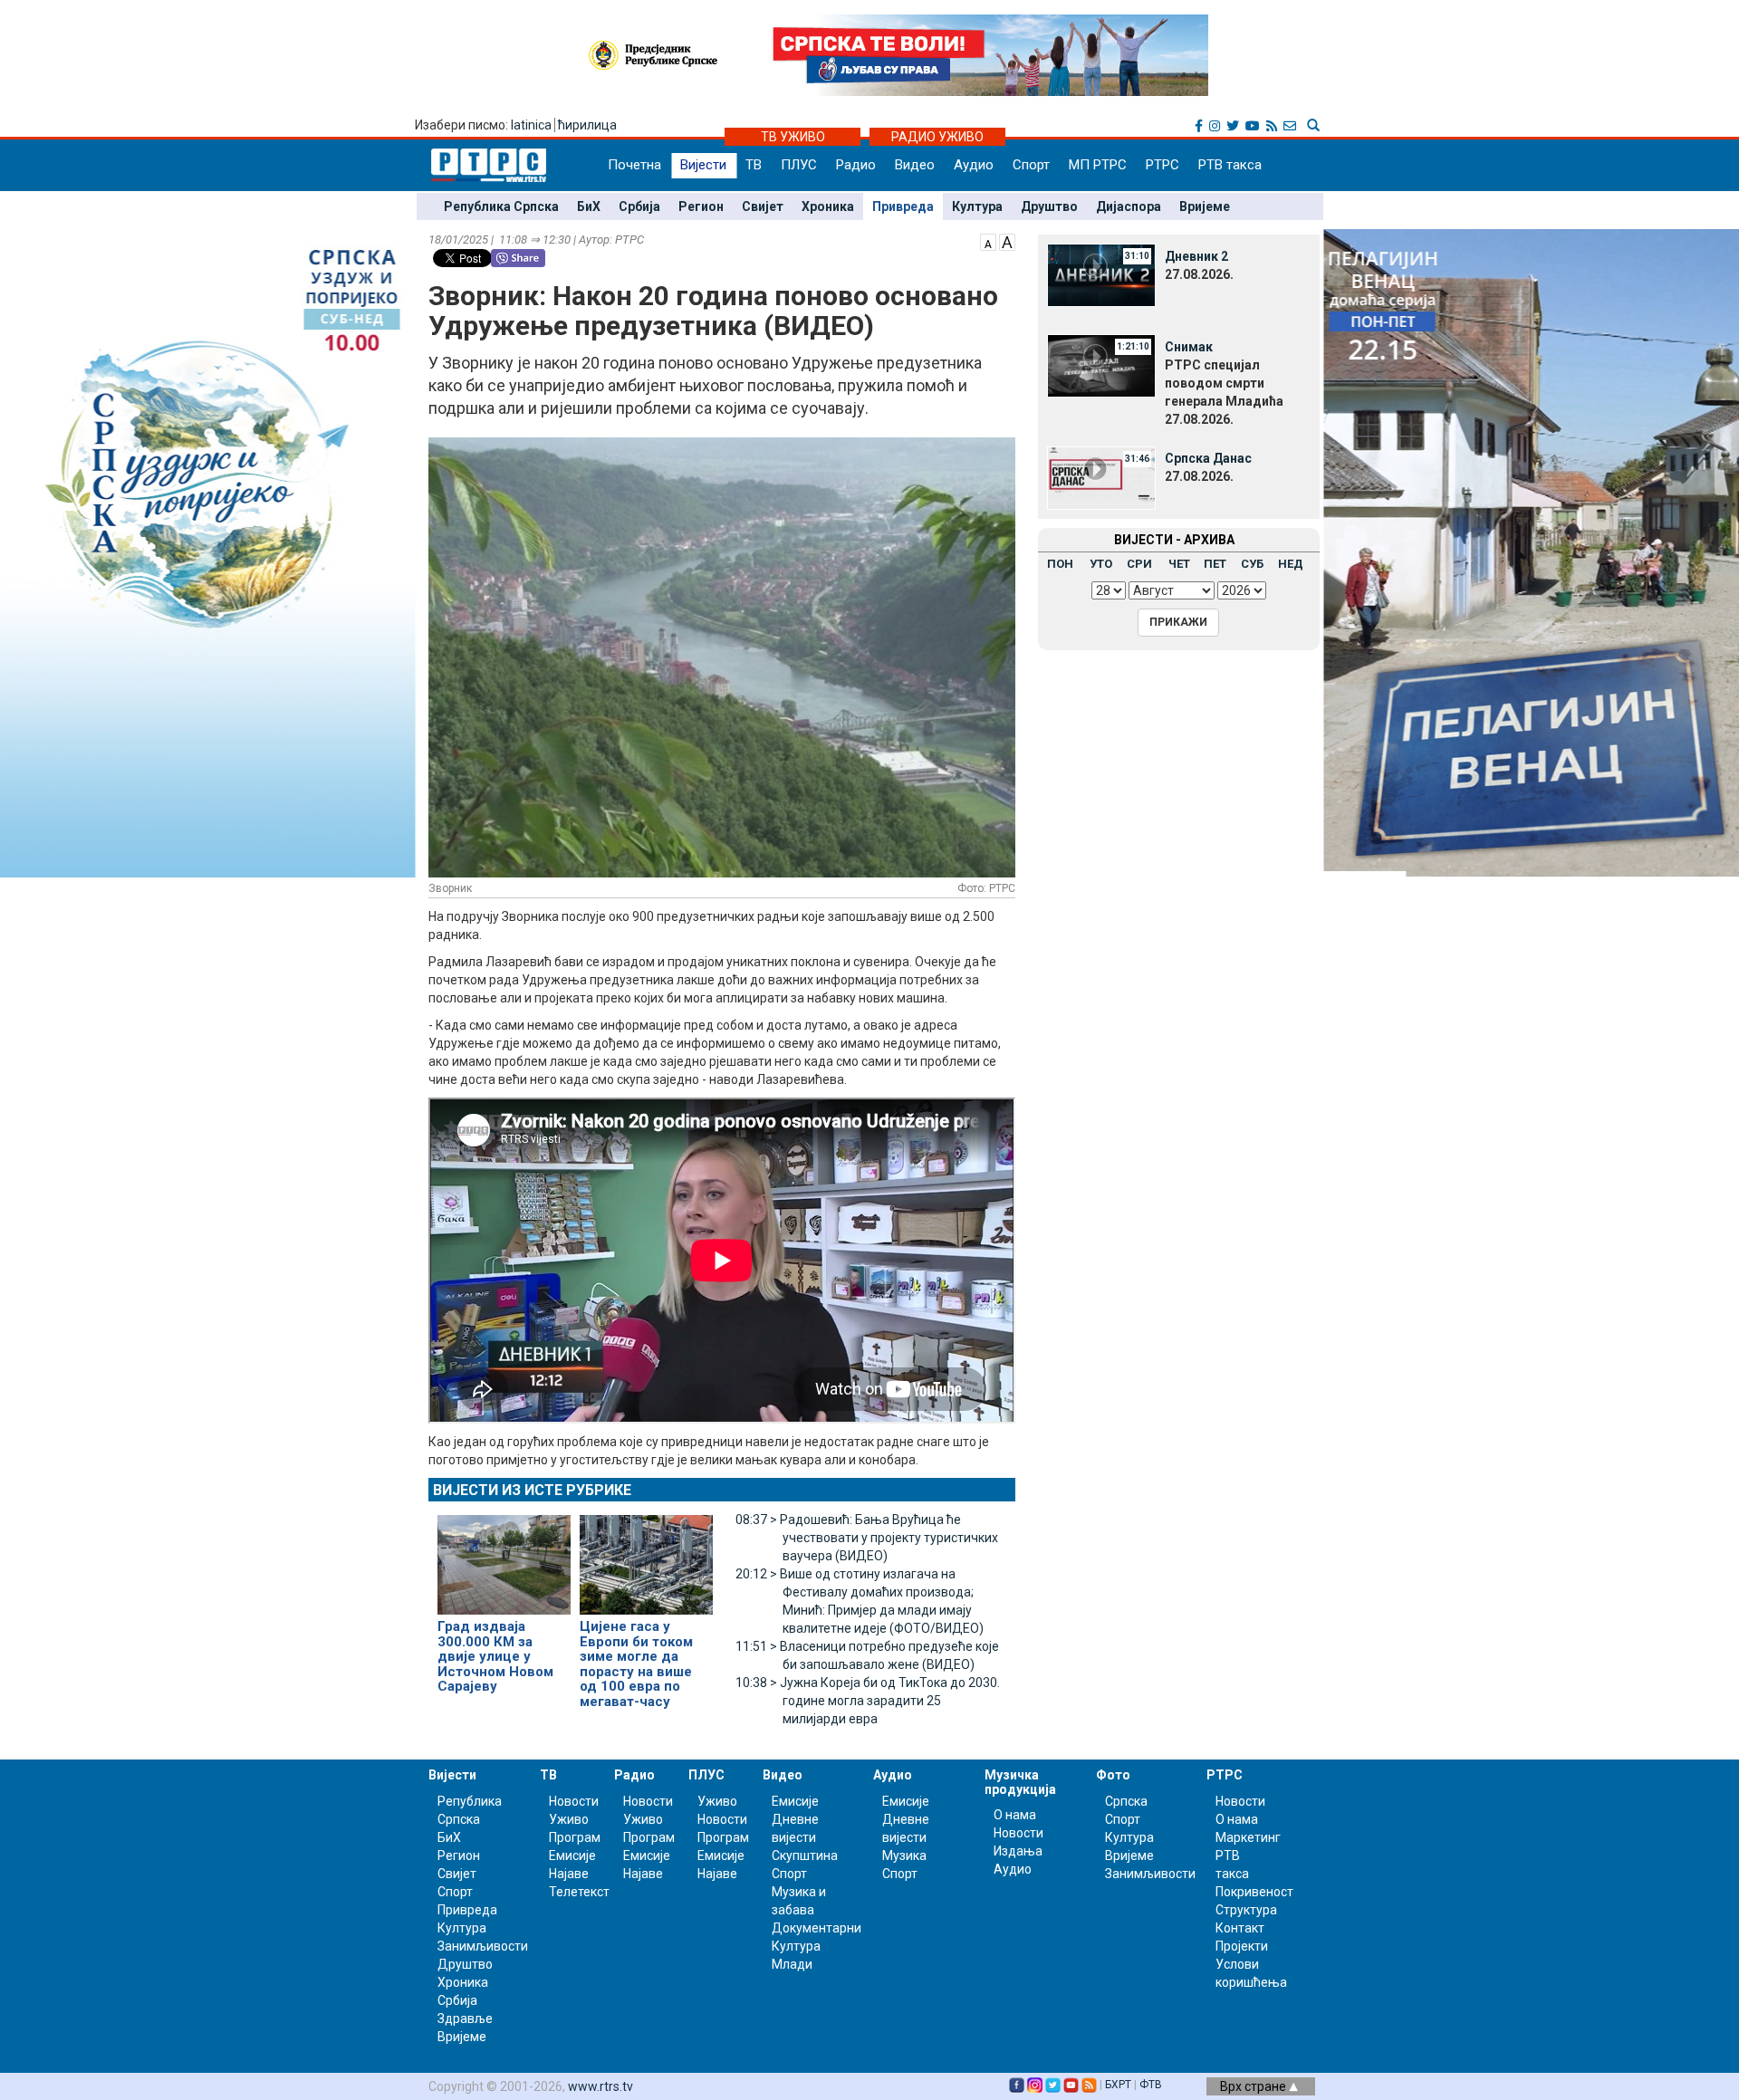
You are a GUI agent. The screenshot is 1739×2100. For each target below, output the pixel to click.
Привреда (903, 206)
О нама (1015, 1815)
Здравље (465, 2018)
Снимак (1189, 347)
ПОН (1060, 564)
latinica (531, 125)
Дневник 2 (1196, 256)
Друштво (1049, 206)
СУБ (1252, 564)
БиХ (589, 206)
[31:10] (1101, 274)
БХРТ (1118, 2085)
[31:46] (1101, 476)
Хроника (828, 206)
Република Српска (501, 206)
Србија (639, 206)
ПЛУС (799, 165)
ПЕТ (1215, 564)
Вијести (703, 165)
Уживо (569, 1819)
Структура (1246, 1910)
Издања (1018, 1851)
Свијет (763, 206)
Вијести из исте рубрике (532, 1490)
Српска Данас (1208, 458)
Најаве (569, 1874)
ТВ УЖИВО (793, 137)
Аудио (974, 165)
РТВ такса (1230, 165)
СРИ (1139, 564)
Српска (1126, 1801)
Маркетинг (1248, 1837)
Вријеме (1205, 206)
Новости (574, 1801)
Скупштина (805, 1855)
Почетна (634, 165)
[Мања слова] (988, 241)
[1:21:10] (1101, 365)
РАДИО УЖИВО (937, 137)
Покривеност (1254, 1892)
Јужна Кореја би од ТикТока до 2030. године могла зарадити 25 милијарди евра (868, 1701)
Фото (1113, 1775)
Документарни (817, 1928)
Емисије (572, 1855)
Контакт (1240, 1928)
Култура (977, 206)
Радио (856, 165)
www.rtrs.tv (600, 2086)
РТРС (1163, 165)
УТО (1101, 564)
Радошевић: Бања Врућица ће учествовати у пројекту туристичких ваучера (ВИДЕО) (867, 1538)
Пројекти (1242, 1946)
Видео (915, 165)
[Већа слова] (1007, 241)
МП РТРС (1098, 165)
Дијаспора (1129, 206)
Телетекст (579, 1892)
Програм (575, 1837)
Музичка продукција (1020, 1782)
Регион (701, 206)
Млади (792, 1964)
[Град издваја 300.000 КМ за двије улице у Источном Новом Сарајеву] (504, 1558)
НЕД (1291, 564)
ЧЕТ (1179, 564)
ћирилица (587, 125)
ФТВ (1151, 2085)
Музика (904, 1855)
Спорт (1031, 165)
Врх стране (1254, 2086)
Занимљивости (483, 1946)
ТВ (754, 165)
